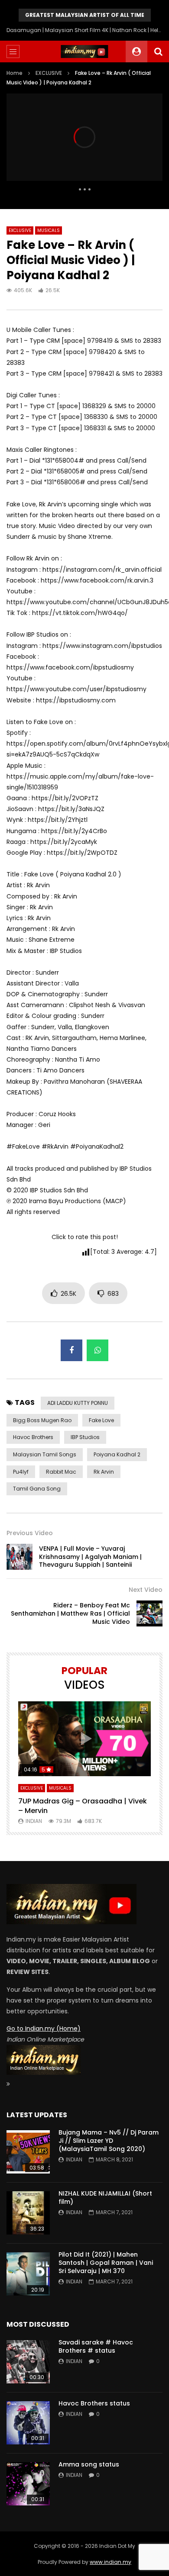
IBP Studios (85, 1437)
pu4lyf (21, 1472)
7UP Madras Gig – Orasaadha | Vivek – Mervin (83, 1806)
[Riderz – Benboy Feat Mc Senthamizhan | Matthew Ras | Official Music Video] (149, 1613)
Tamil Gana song (37, 1489)
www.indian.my (110, 2562)
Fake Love (101, 1420)
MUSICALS (49, 230)
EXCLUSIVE (49, 73)
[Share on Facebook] (71, 1350)
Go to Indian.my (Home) (44, 2029)
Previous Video (30, 1533)
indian (34, 1821)
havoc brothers (33, 1437)
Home (15, 73)
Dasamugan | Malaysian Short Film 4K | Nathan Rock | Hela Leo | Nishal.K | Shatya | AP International (84, 30)
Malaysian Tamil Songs (45, 1454)
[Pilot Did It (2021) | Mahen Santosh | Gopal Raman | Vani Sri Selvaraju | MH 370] (28, 2274)
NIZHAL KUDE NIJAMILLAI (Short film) (105, 2198)
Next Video (146, 1590)
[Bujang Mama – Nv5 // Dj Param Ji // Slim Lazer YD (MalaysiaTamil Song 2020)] (28, 2152)
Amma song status (89, 2464)
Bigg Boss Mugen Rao (42, 1420)
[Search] (158, 52)
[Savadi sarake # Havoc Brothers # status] (28, 2362)
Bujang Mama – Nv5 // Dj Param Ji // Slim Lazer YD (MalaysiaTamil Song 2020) (109, 2141)
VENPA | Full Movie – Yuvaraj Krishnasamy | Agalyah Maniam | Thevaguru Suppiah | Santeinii (90, 1557)
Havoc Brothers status (94, 2403)
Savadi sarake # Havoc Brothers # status (96, 2346)
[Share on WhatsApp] (97, 1350)
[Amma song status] (28, 2484)
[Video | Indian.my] (84, 52)
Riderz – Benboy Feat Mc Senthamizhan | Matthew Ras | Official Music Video (70, 1613)
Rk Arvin (104, 1472)
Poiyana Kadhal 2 (117, 1454)
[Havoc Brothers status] (28, 2423)
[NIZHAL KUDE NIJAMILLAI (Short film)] (28, 2213)
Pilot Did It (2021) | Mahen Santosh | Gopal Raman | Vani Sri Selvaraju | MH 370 (106, 2263)
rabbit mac (61, 1472)
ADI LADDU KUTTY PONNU (78, 1403)
